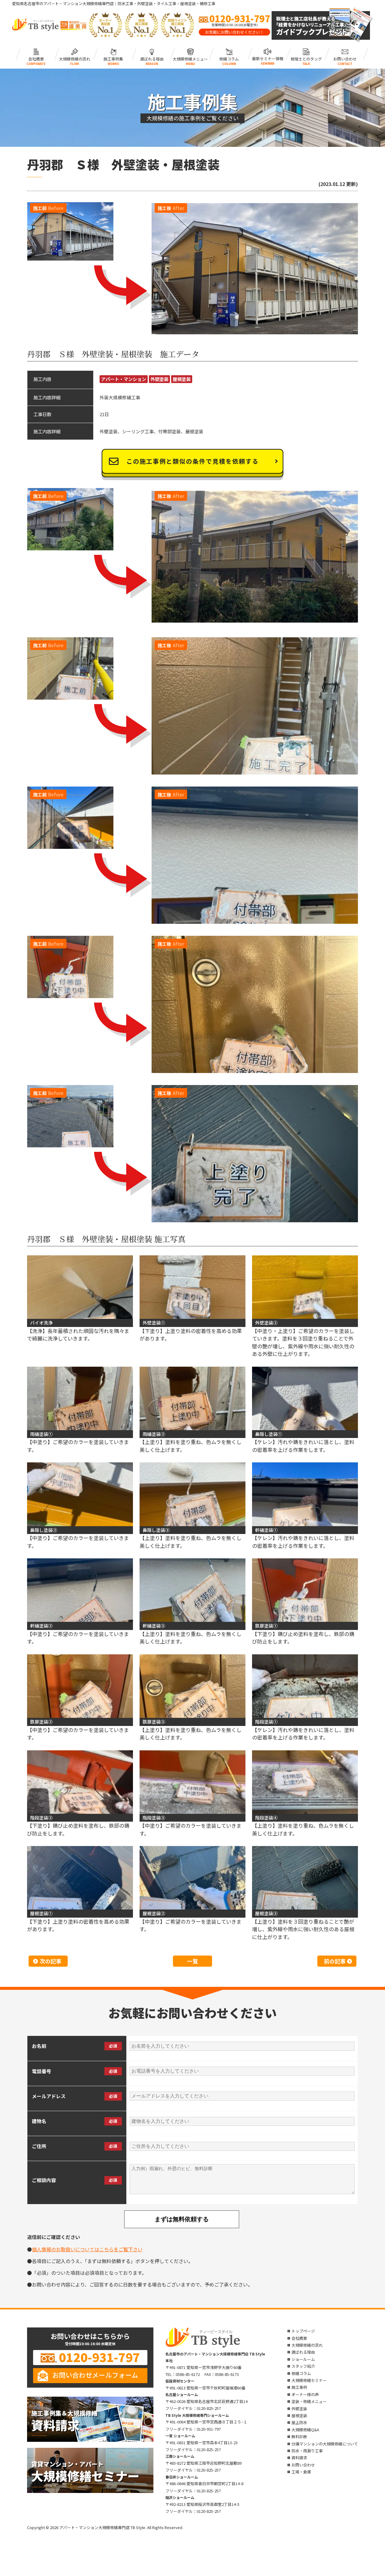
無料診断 (299, 2437)
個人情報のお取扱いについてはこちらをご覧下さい (87, 2249)
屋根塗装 (182, 379)
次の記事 (51, 1961)
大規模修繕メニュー (191, 58)
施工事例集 (113, 58)
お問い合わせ (345, 58)
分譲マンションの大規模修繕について (325, 2444)
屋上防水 (299, 2422)
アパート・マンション (124, 379)
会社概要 (36, 58)
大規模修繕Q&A (305, 2430)
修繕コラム (229, 58)
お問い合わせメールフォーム (95, 2375)
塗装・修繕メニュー (309, 2401)
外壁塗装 (159, 379)
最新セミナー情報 (268, 58)
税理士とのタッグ (306, 58)
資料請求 (299, 2458)
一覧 (192, 1961)
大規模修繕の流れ (75, 58)
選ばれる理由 (152, 58)
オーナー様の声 (305, 2394)
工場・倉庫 (301, 2472)
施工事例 (299, 2387)
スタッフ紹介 (303, 2366)
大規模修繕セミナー (309, 2380)
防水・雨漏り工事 (307, 2451)
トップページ (303, 2331)
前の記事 (335, 1961)
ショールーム (303, 2359)
